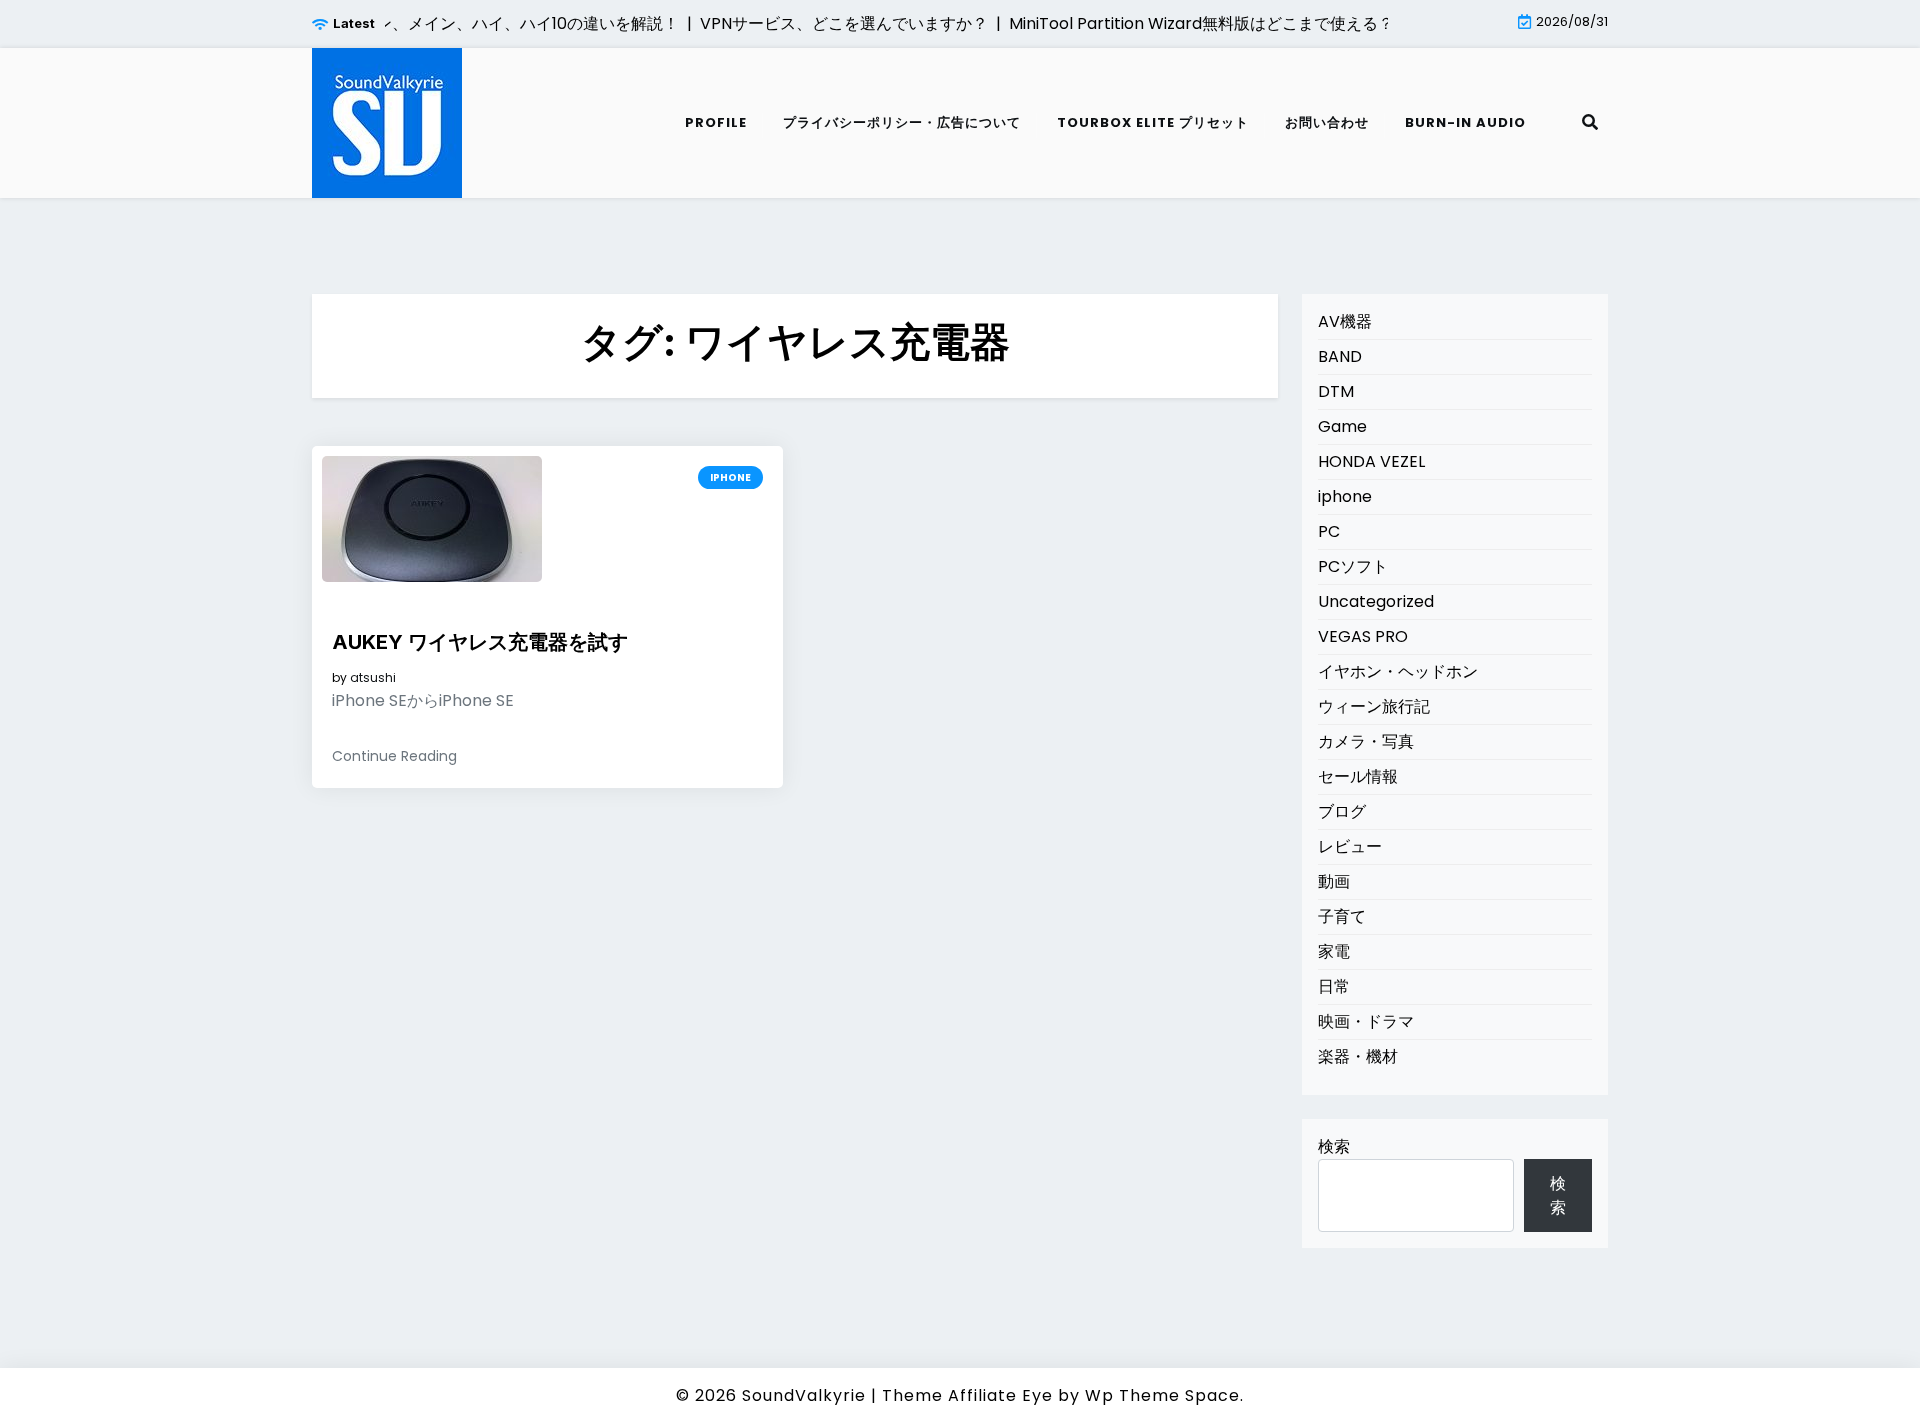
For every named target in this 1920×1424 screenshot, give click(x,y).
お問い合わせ (1327, 122)
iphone (730, 477)
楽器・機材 (1358, 1056)
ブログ (1342, 811)
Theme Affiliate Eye (967, 1395)
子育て (1342, 916)
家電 (1334, 951)
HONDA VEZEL (1371, 461)
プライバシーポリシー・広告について (902, 122)
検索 (1334, 1146)
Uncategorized (1376, 601)
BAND (1340, 356)
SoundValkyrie (804, 1395)
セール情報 (1358, 776)
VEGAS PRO (1363, 636)
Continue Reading (394, 756)
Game (1342, 426)
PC (1329, 531)
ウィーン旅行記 (1374, 706)
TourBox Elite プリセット (1153, 122)
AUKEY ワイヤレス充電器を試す (480, 642)
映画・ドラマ (1366, 1021)
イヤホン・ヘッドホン (1398, 671)
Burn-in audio (1465, 122)
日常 (1334, 986)
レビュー (1350, 846)
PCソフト (1353, 566)
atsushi (373, 678)
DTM (1336, 391)
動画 (1334, 881)
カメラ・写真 (1366, 741)
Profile (716, 122)
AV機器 (1345, 321)
